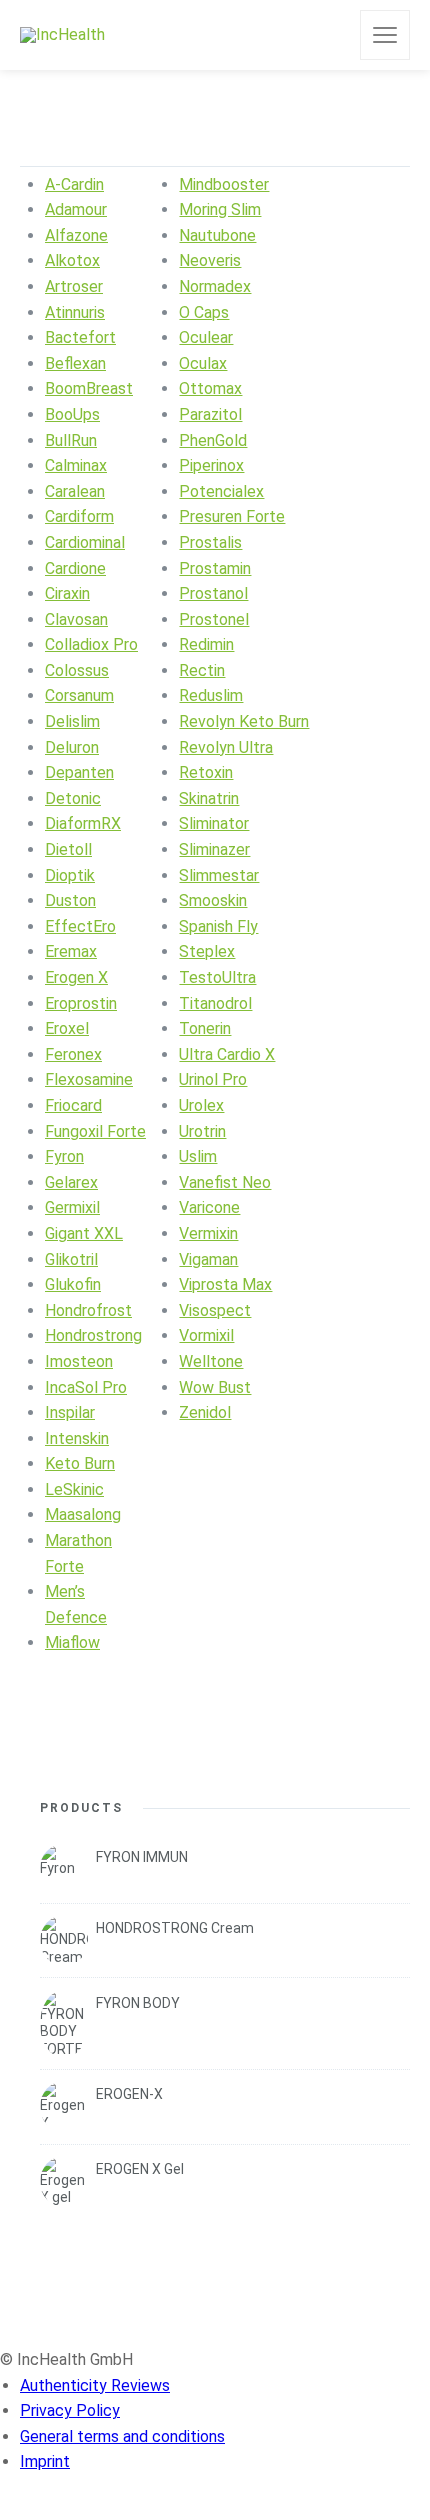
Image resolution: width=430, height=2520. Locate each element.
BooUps (72, 414)
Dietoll (68, 849)
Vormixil (206, 1335)
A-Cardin (74, 184)
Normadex (215, 286)
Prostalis (210, 542)
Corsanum (79, 695)
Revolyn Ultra (226, 747)
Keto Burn (80, 1463)
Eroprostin (81, 1003)
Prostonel (214, 619)
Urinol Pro (213, 1079)
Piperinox (211, 465)
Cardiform (79, 516)
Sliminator (214, 823)
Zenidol (205, 1412)
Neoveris (210, 260)
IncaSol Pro (86, 1387)
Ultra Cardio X (227, 1054)
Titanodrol (215, 1003)
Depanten (79, 772)
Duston (70, 900)
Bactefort (80, 337)
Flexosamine (89, 1079)
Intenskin (77, 1438)
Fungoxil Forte (95, 1131)
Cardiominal (85, 542)
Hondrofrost (88, 1310)
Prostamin (215, 568)
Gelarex (71, 1182)
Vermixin (208, 1233)
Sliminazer (214, 849)
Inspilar (70, 1412)
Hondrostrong (93, 1335)
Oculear (206, 337)
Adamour (76, 209)
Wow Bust (215, 1387)
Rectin (202, 670)
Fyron (64, 1156)
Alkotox (72, 260)
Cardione (75, 568)
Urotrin (202, 1131)
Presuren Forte (232, 516)
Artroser (74, 286)
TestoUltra (217, 977)
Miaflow (72, 1642)
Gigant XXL (84, 1233)
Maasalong (83, 1514)
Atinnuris (75, 312)
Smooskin (213, 900)
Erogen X (76, 977)
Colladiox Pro (91, 644)
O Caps (204, 312)
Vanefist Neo (225, 1182)
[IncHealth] (62, 35)
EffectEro (80, 926)
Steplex (207, 951)
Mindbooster (224, 184)
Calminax (76, 465)
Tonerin (205, 1028)
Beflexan (75, 363)
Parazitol (210, 414)
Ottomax (210, 388)
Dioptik (70, 875)
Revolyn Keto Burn (244, 721)
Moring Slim (220, 209)
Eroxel (67, 1028)
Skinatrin (209, 798)
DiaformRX (83, 823)
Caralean (75, 491)
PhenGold (213, 440)
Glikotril (71, 1259)
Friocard (73, 1105)
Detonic (73, 798)
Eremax (71, 951)
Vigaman (208, 1259)
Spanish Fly (218, 926)
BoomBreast (89, 388)
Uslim (198, 1156)
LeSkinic (74, 1489)
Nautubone (217, 235)
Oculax (203, 363)
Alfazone (76, 235)
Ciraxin (67, 593)
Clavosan (76, 619)
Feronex (73, 1054)
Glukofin (73, 1284)
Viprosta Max (225, 1284)
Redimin (206, 644)
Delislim (72, 721)
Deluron (72, 747)
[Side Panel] (385, 35)
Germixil (72, 1207)
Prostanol (213, 593)
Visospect (215, 1310)
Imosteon (79, 1361)
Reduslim (211, 695)
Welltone (211, 1361)
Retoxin (206, 772)
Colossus (77, 670)
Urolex (201, 1105)
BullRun (71, 440)
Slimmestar (219, 875)
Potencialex (221, 491)
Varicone (209, 1207)
